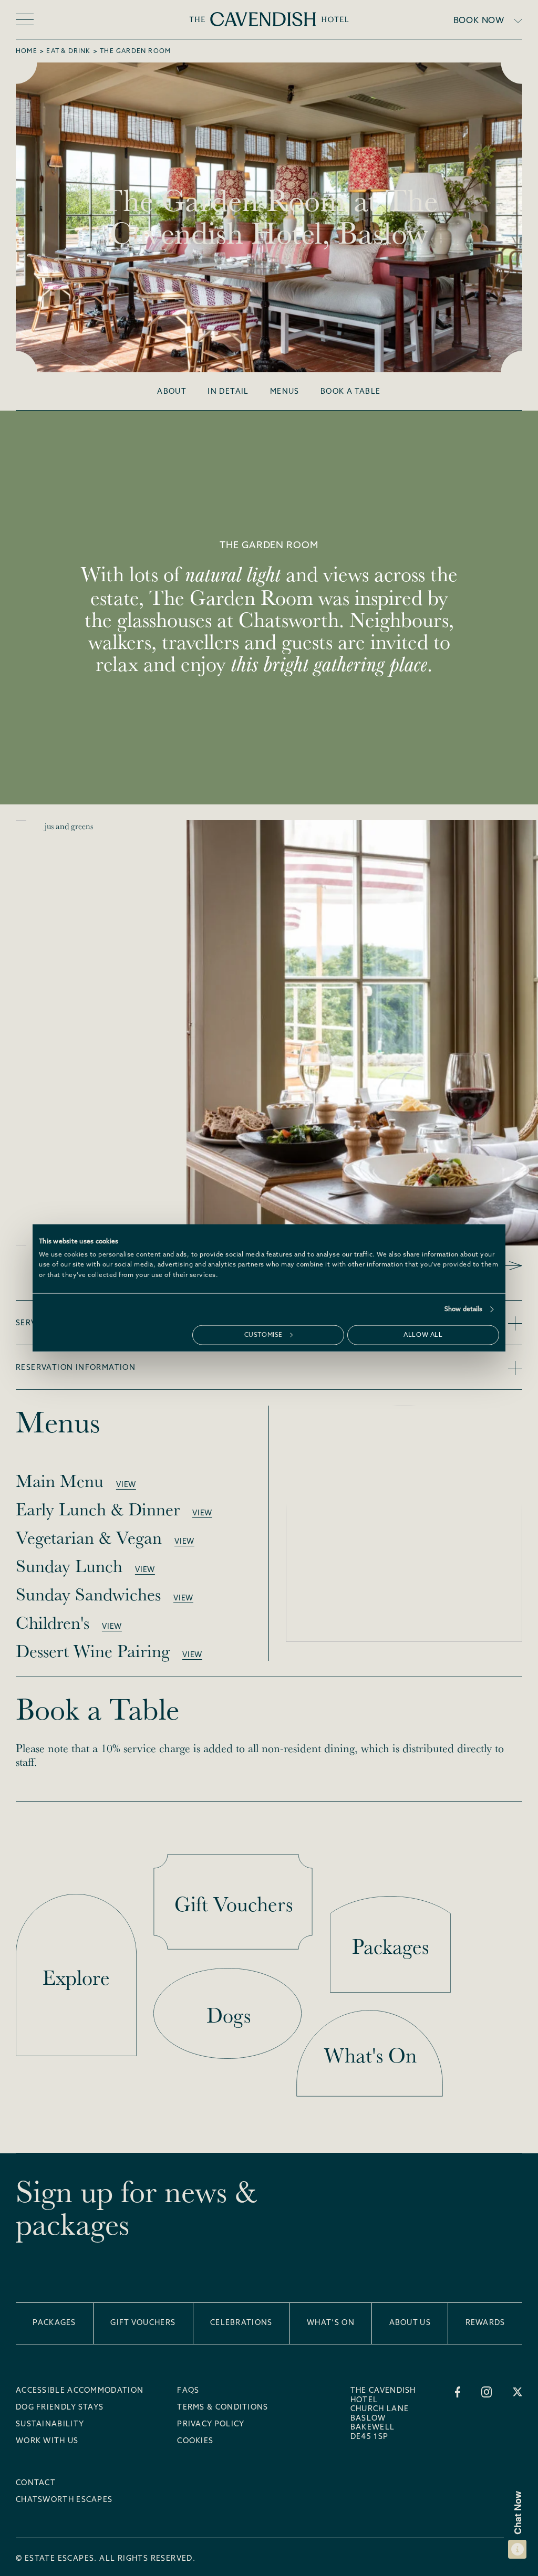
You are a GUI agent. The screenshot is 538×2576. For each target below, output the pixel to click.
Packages (54, 2323)
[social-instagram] (487, 2392)
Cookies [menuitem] (195, 2442)
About (172, 392)
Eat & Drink (68, 51)
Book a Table (351, 392)
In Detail (228, 392)
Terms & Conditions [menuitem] (223, 2408)
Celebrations (241, 2323)
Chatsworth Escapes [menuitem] (64, 2500)
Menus (285, 392)
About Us (410, 2323)
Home (27, 51)
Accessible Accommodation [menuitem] (80, 2391)
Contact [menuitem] (36, 2484)
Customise (263, 1335)
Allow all (423, 1335)
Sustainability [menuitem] (50, 2425)
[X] (518, 2392)
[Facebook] (458, 2392)
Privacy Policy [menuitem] (211, 2425)
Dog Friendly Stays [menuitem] (60, 2408)
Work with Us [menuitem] (47, 2442)
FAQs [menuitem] (188, 2391)
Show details (463, 1309)
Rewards (485, 2323)
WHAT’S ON (331, 2323)
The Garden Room (135, 51)
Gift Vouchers (143, 2323)
